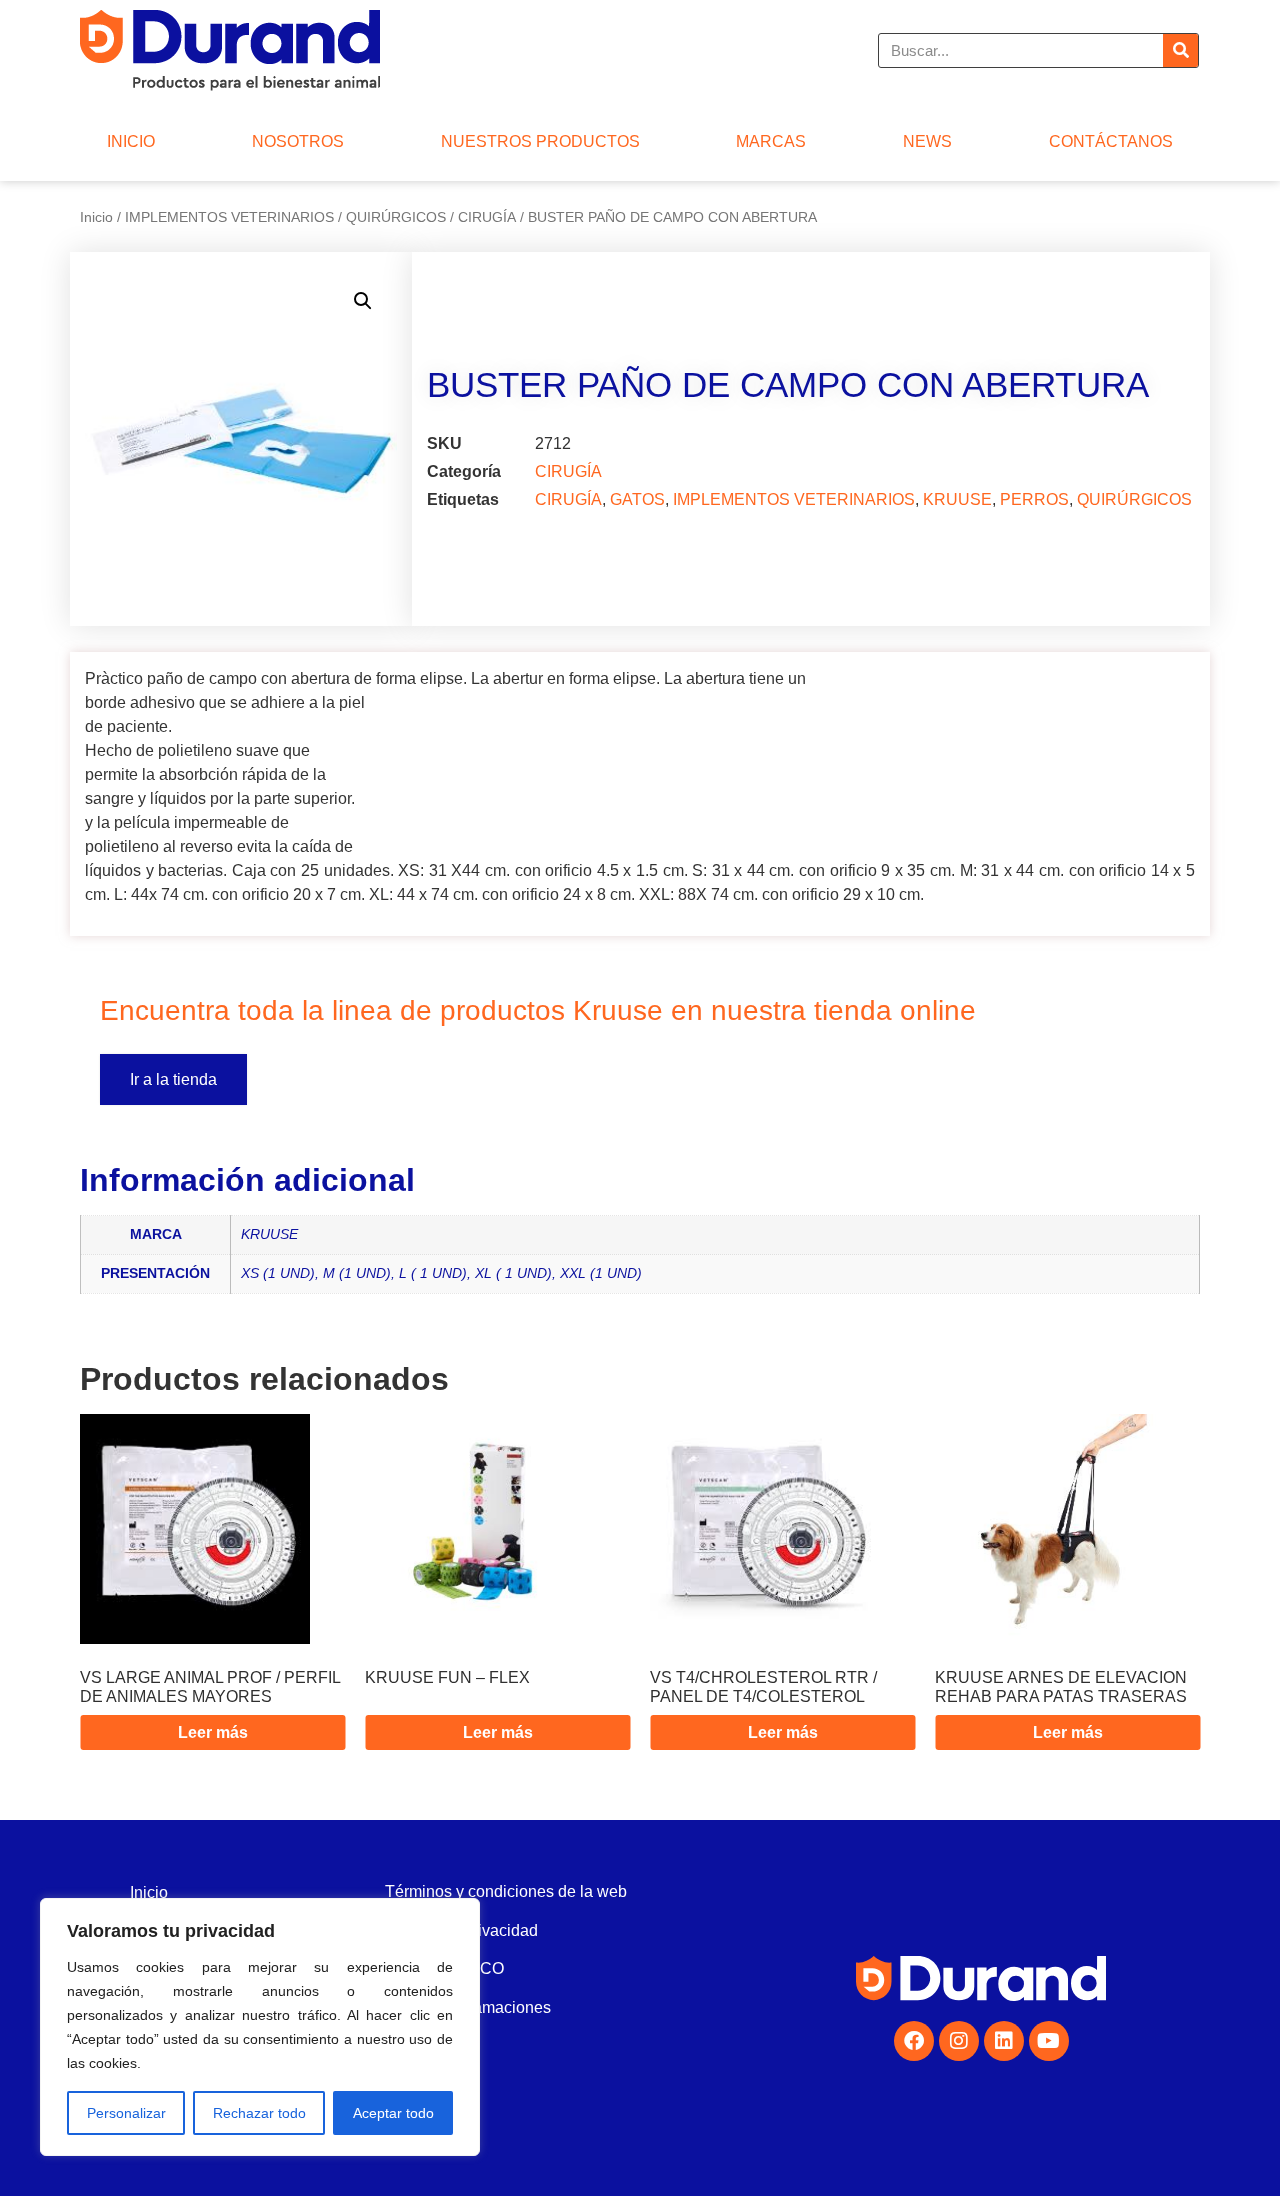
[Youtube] (1049, 2041)
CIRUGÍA (487, 217)
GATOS (637, 499)
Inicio (96, 217)
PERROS (1034, 499)
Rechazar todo (259, 2113)
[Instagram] (959, 2041)
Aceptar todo (393, 2113)
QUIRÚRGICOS (396, 217)
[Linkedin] (1004, 2041)
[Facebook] (914, 2041)
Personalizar (126, 2113)
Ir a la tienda (173, 1079)
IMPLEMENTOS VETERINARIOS (229, 217)
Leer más (213, 1732)
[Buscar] (1180, 50)
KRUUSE (957, 499)
